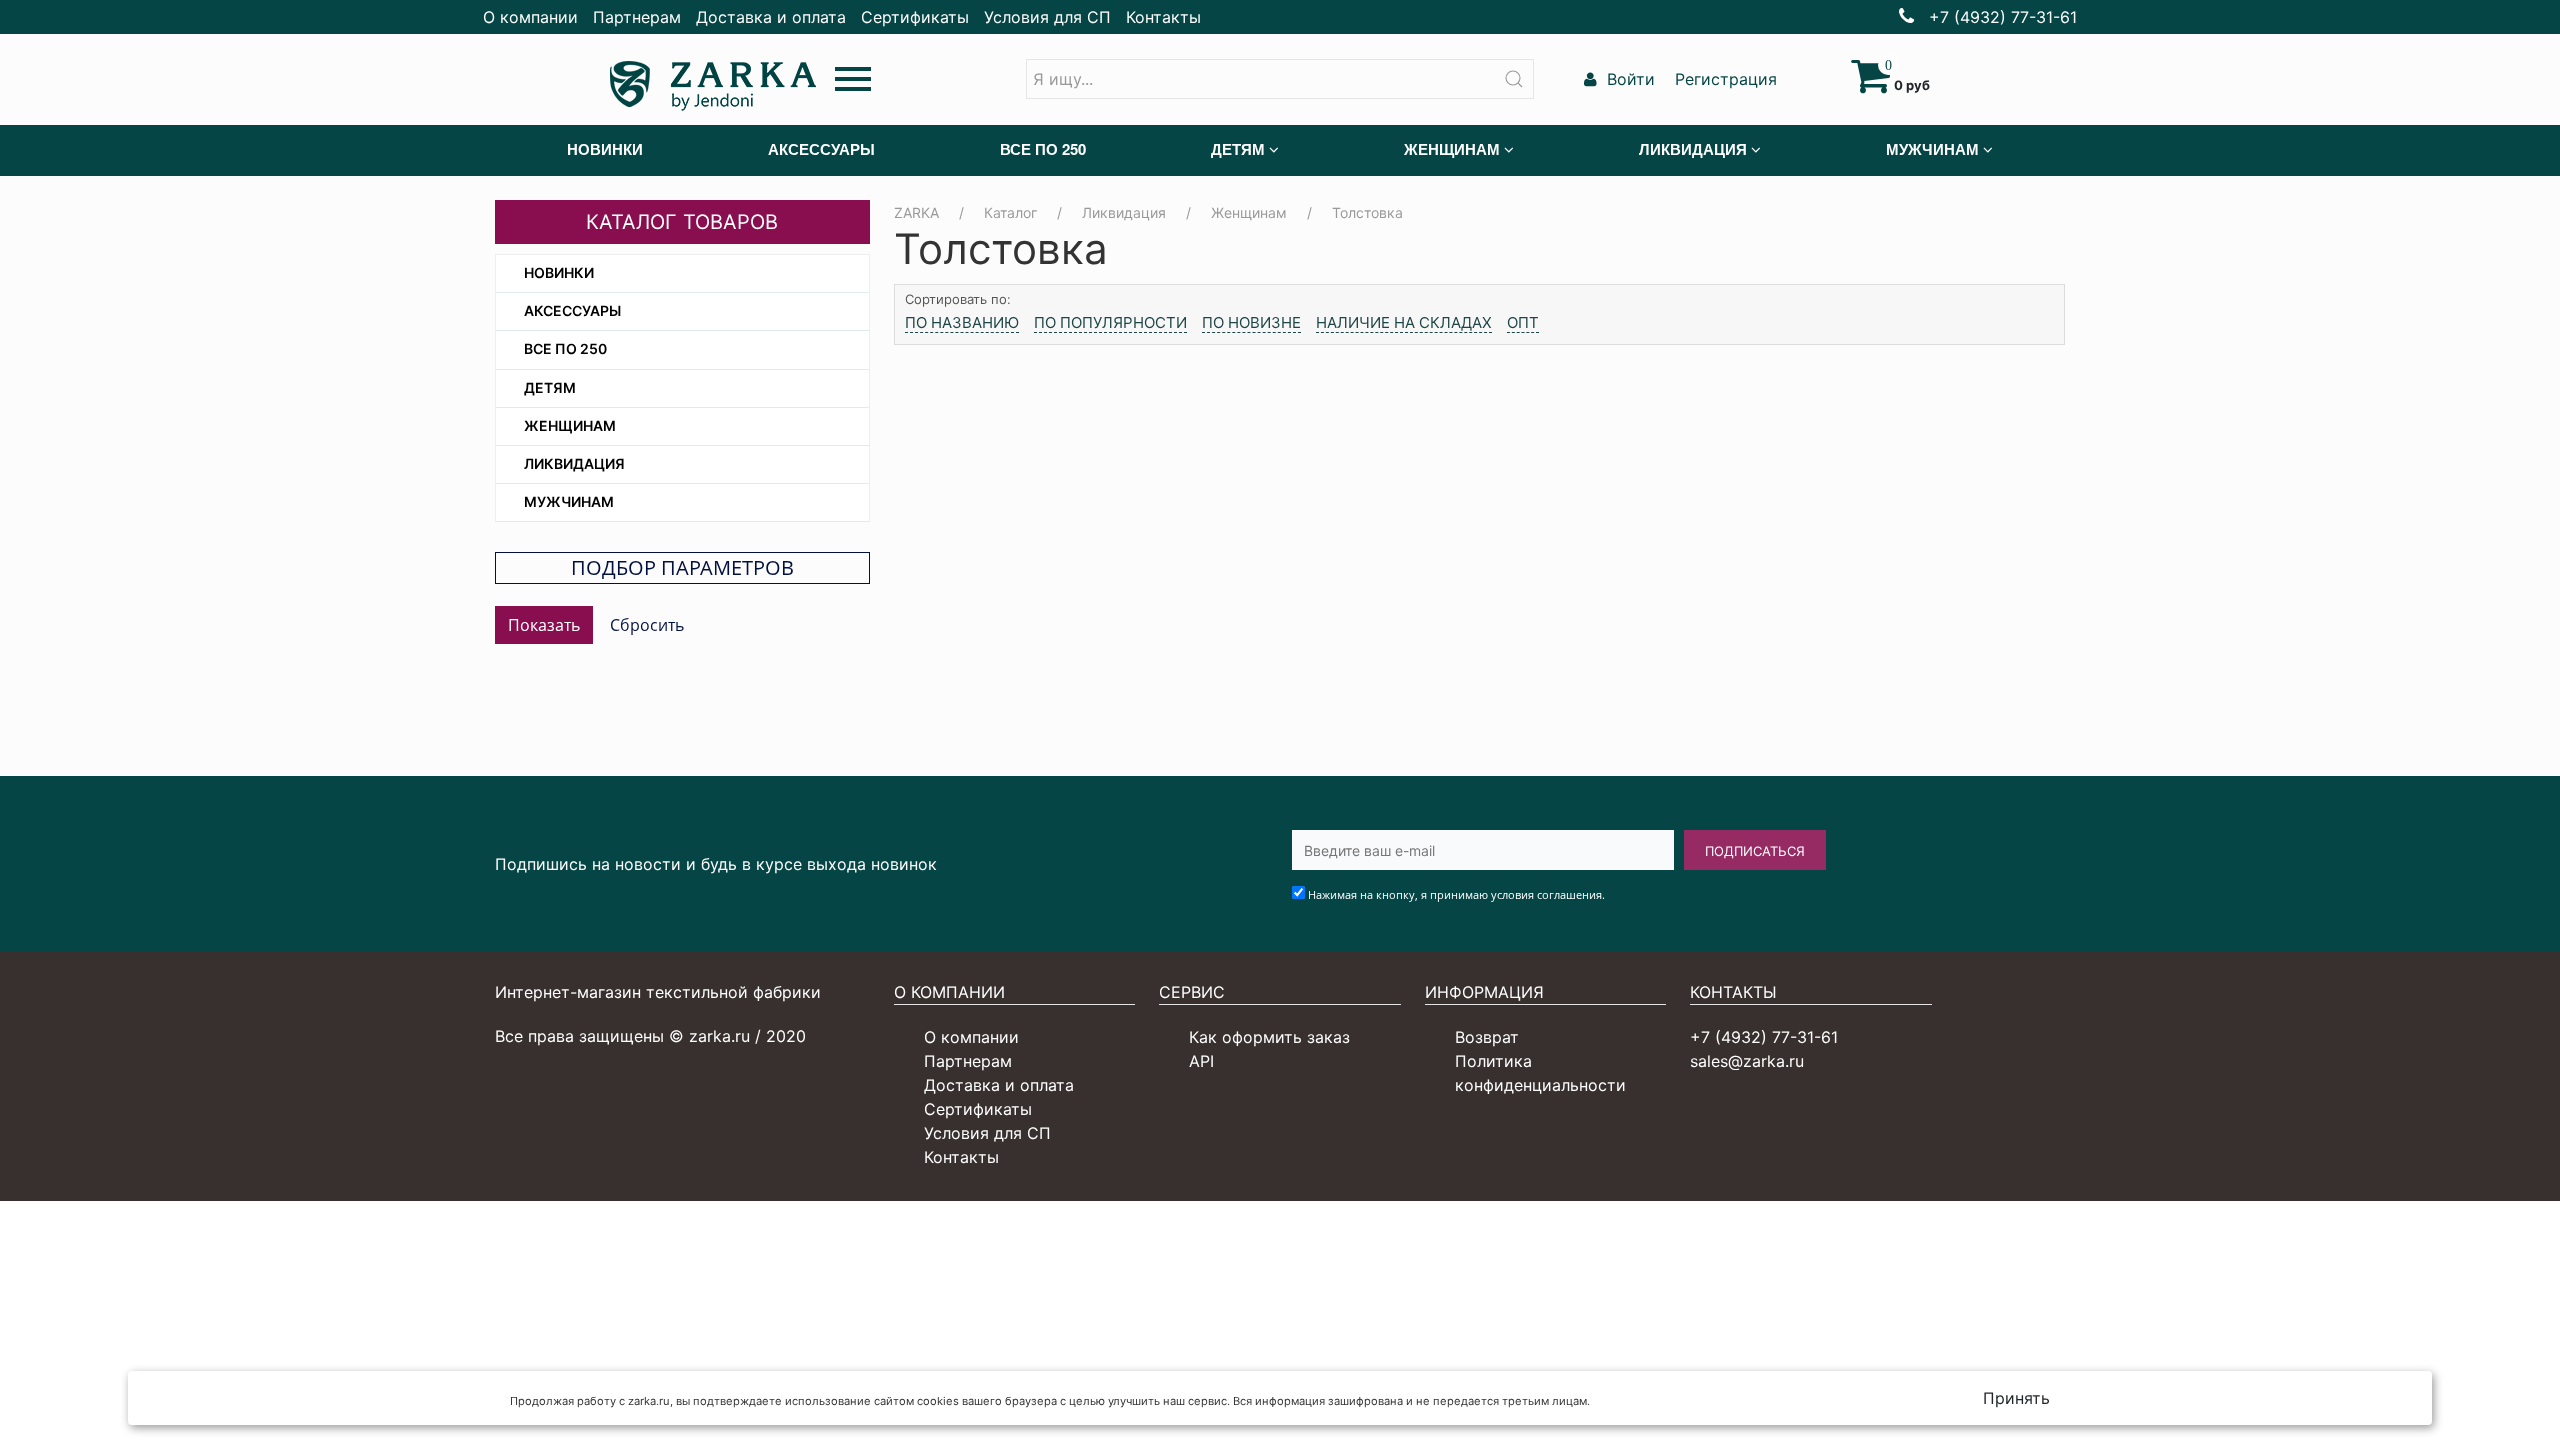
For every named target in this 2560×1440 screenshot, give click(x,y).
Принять (2016, 1398)
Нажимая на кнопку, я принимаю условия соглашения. (1456, 894)
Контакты (1163, 17)
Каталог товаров (682, 222)
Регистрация (1723, 79)
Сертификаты (915, 17)
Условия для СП (1047, 17)
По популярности (1110, 322)
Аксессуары (572, 310)
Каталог (1010, 212)
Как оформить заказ (1269, 1037)
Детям (550, 387)
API (1201, 1061)
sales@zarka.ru (1747, 1061)
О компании (530, 17)
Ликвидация (574, 463)
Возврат (1487, 1037)
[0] (1870, 85)
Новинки (559, 272)
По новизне (1251, 322)
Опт (1523, 322)
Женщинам (570, 425)
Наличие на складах (1404, 322)
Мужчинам (569, 501)
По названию (962, 322)
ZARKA (916, 212)
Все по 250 (565, 348)
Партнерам (637, 17)
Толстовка (1367, 212)
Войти (1628, 79)
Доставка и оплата (771, 17)
